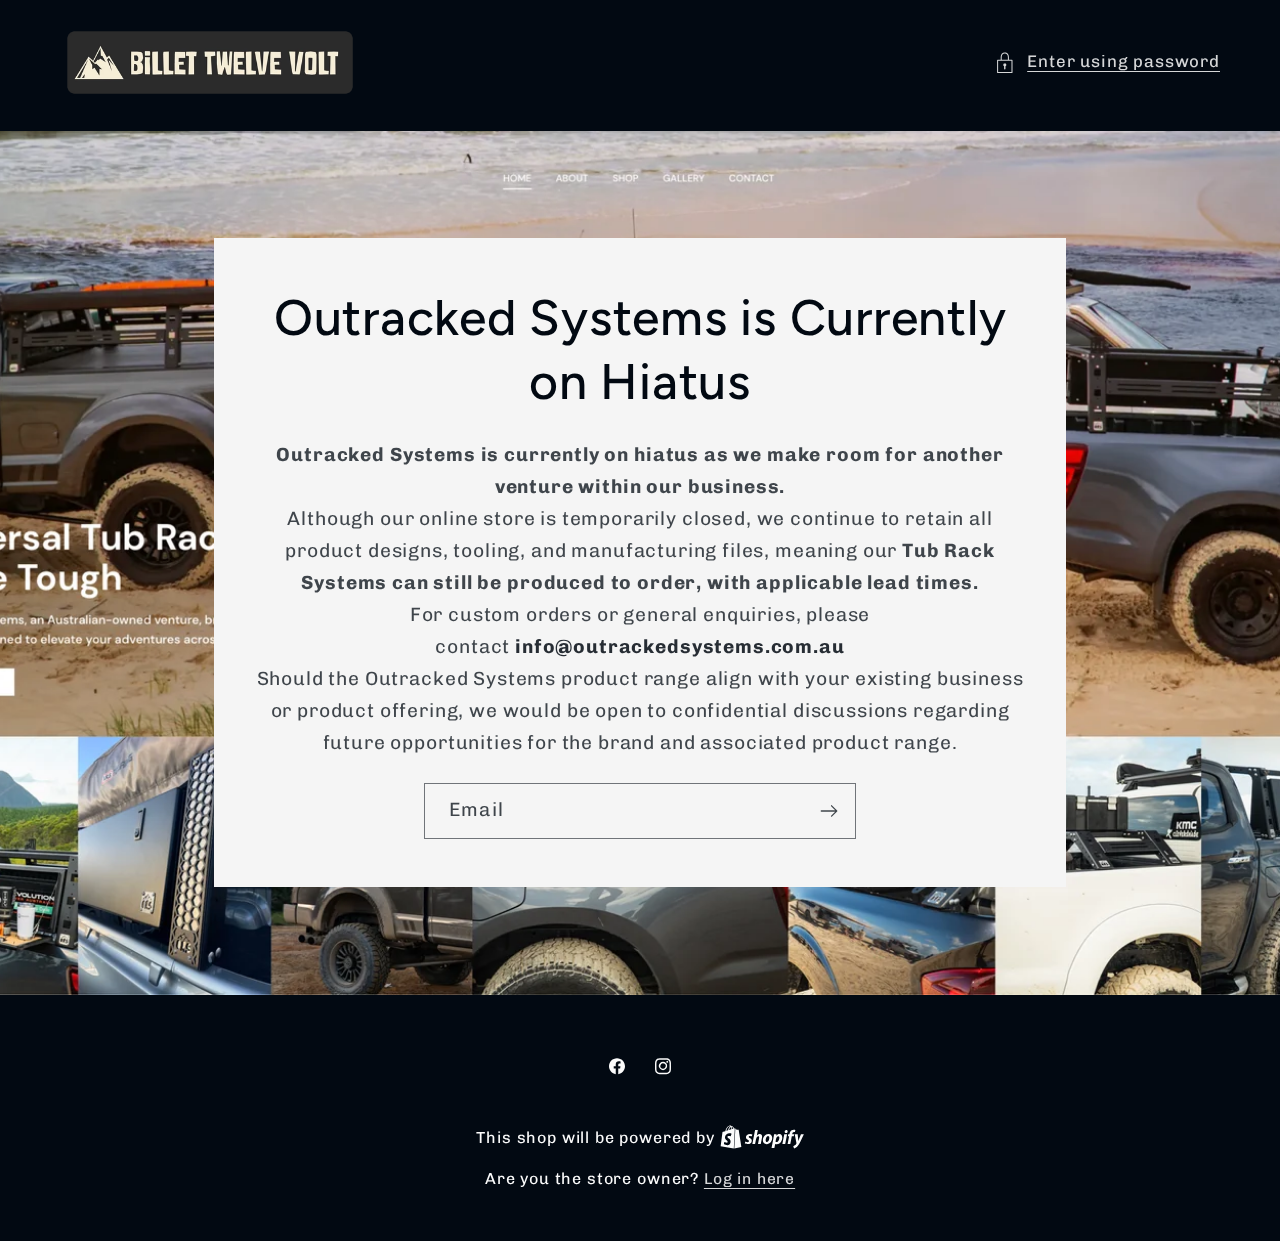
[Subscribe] (828, 811)
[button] (1107, 62)
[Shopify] (762, 1137)
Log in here (749, 1178)
